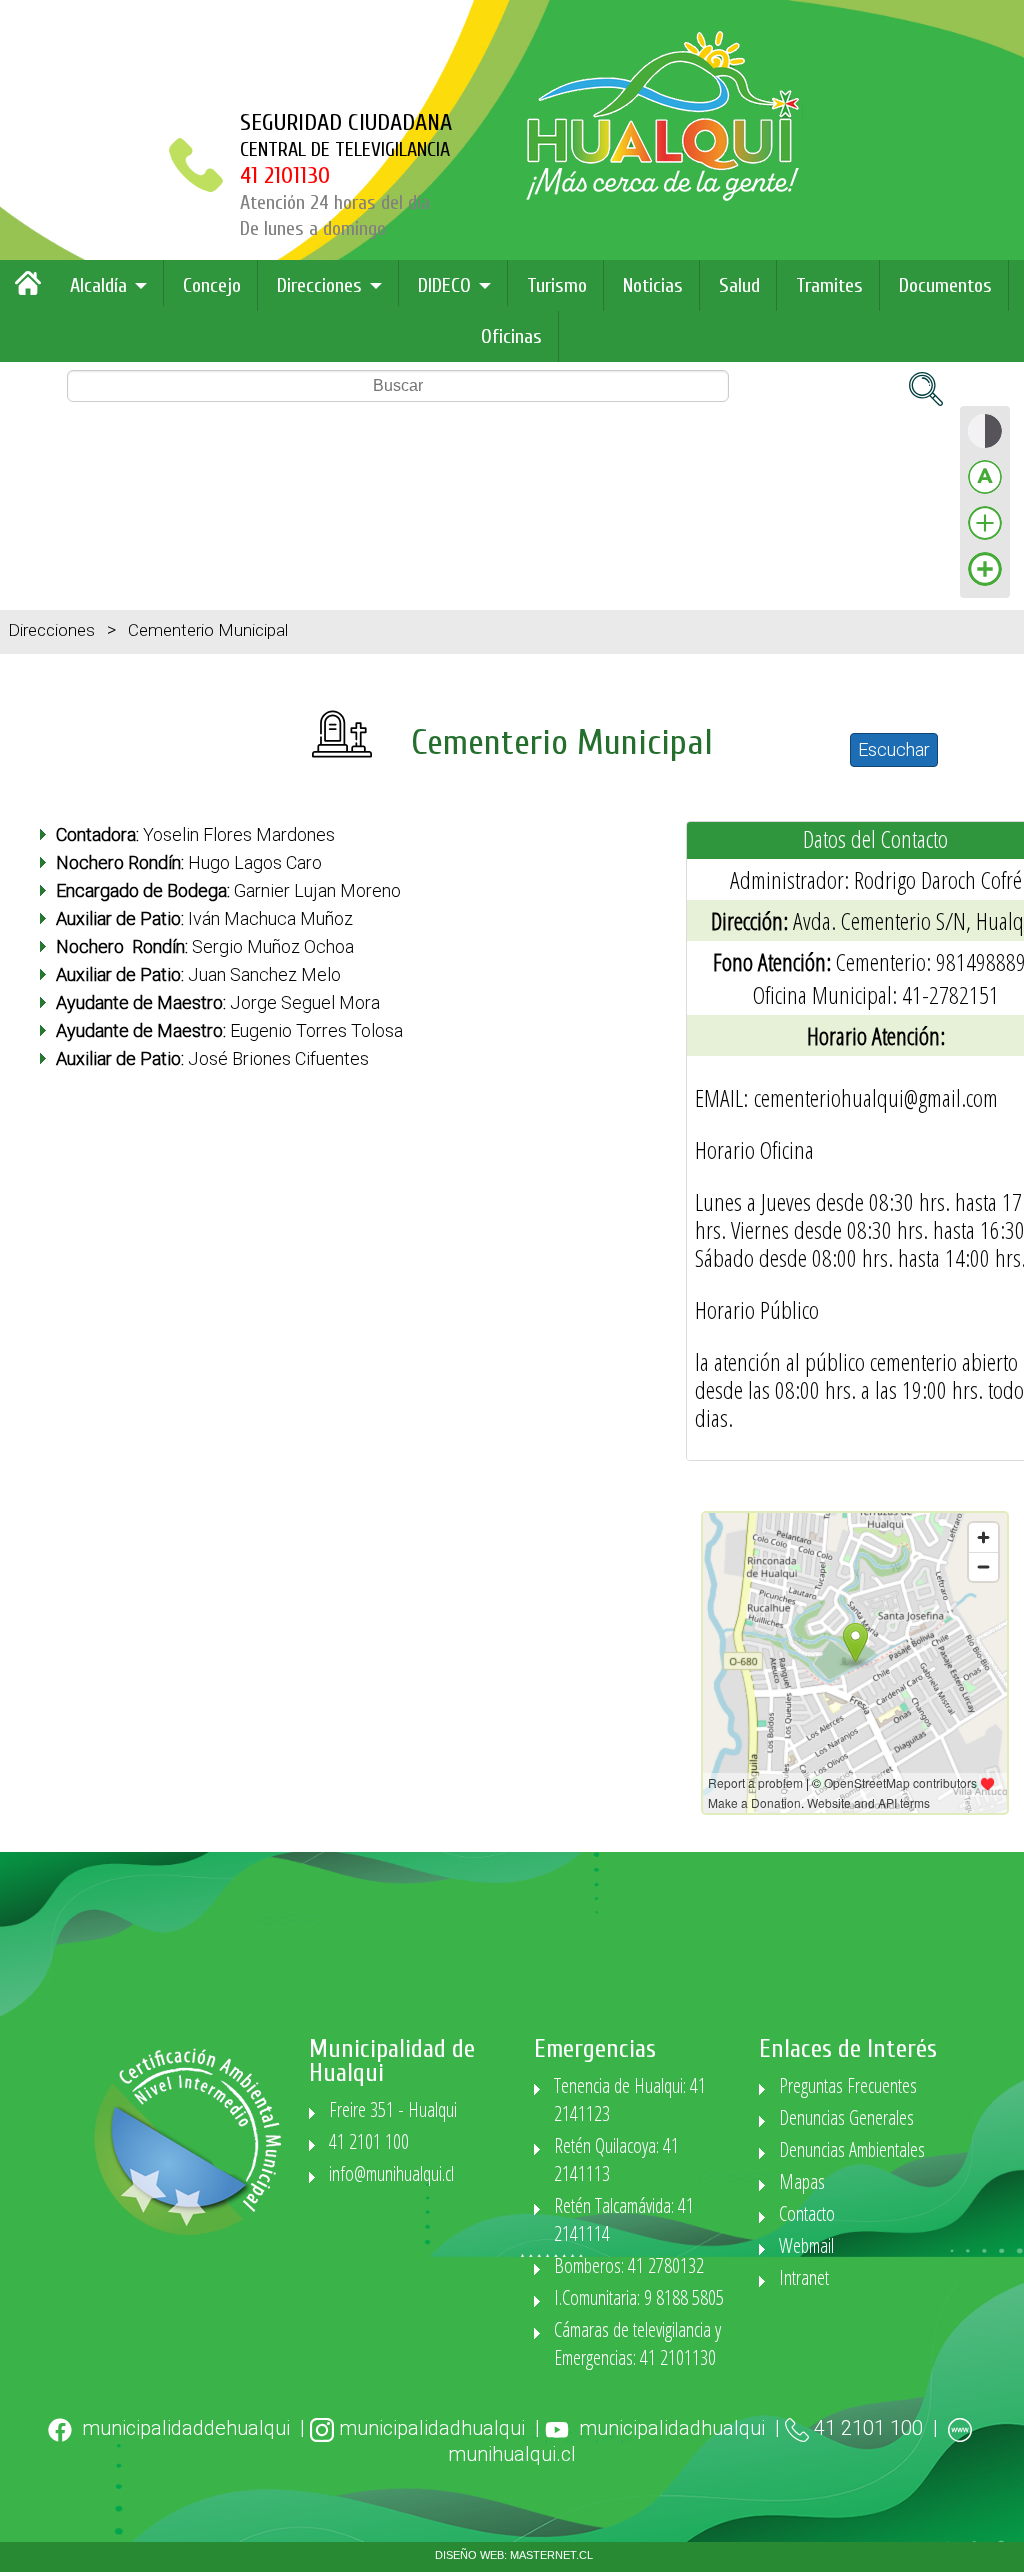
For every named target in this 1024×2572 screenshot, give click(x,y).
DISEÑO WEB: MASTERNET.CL (514, 2555)
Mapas (802, 2181)
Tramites (829, 285)
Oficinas (511, 336)
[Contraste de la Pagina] (985, 446)
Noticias (653, 285)
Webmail (806, 2245)
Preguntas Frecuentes (848, 2085)
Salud (739, 285)
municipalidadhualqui (432, 2428)
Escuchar (894, 749)
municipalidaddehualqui (186, 2428)
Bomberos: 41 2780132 (629, 2265)
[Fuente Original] (985, 492)
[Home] (664, 195)
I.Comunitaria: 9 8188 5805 (639, 2297)
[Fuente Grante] (985, 538)
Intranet (804, 2277)
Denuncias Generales (846, 2117)
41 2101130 (285, 175)
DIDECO (444, 285)
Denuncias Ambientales (852, 2149)
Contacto (807, 2213)
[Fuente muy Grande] (985, 584)
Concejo (212, 285)
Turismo (557, 285)
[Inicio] (33, 290)
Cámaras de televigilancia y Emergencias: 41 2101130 (637, 2343)
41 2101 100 (369, 2141)
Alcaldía (98, 285)
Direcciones (319, 285)
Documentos (945, 285)
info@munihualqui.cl (391, 2173)
